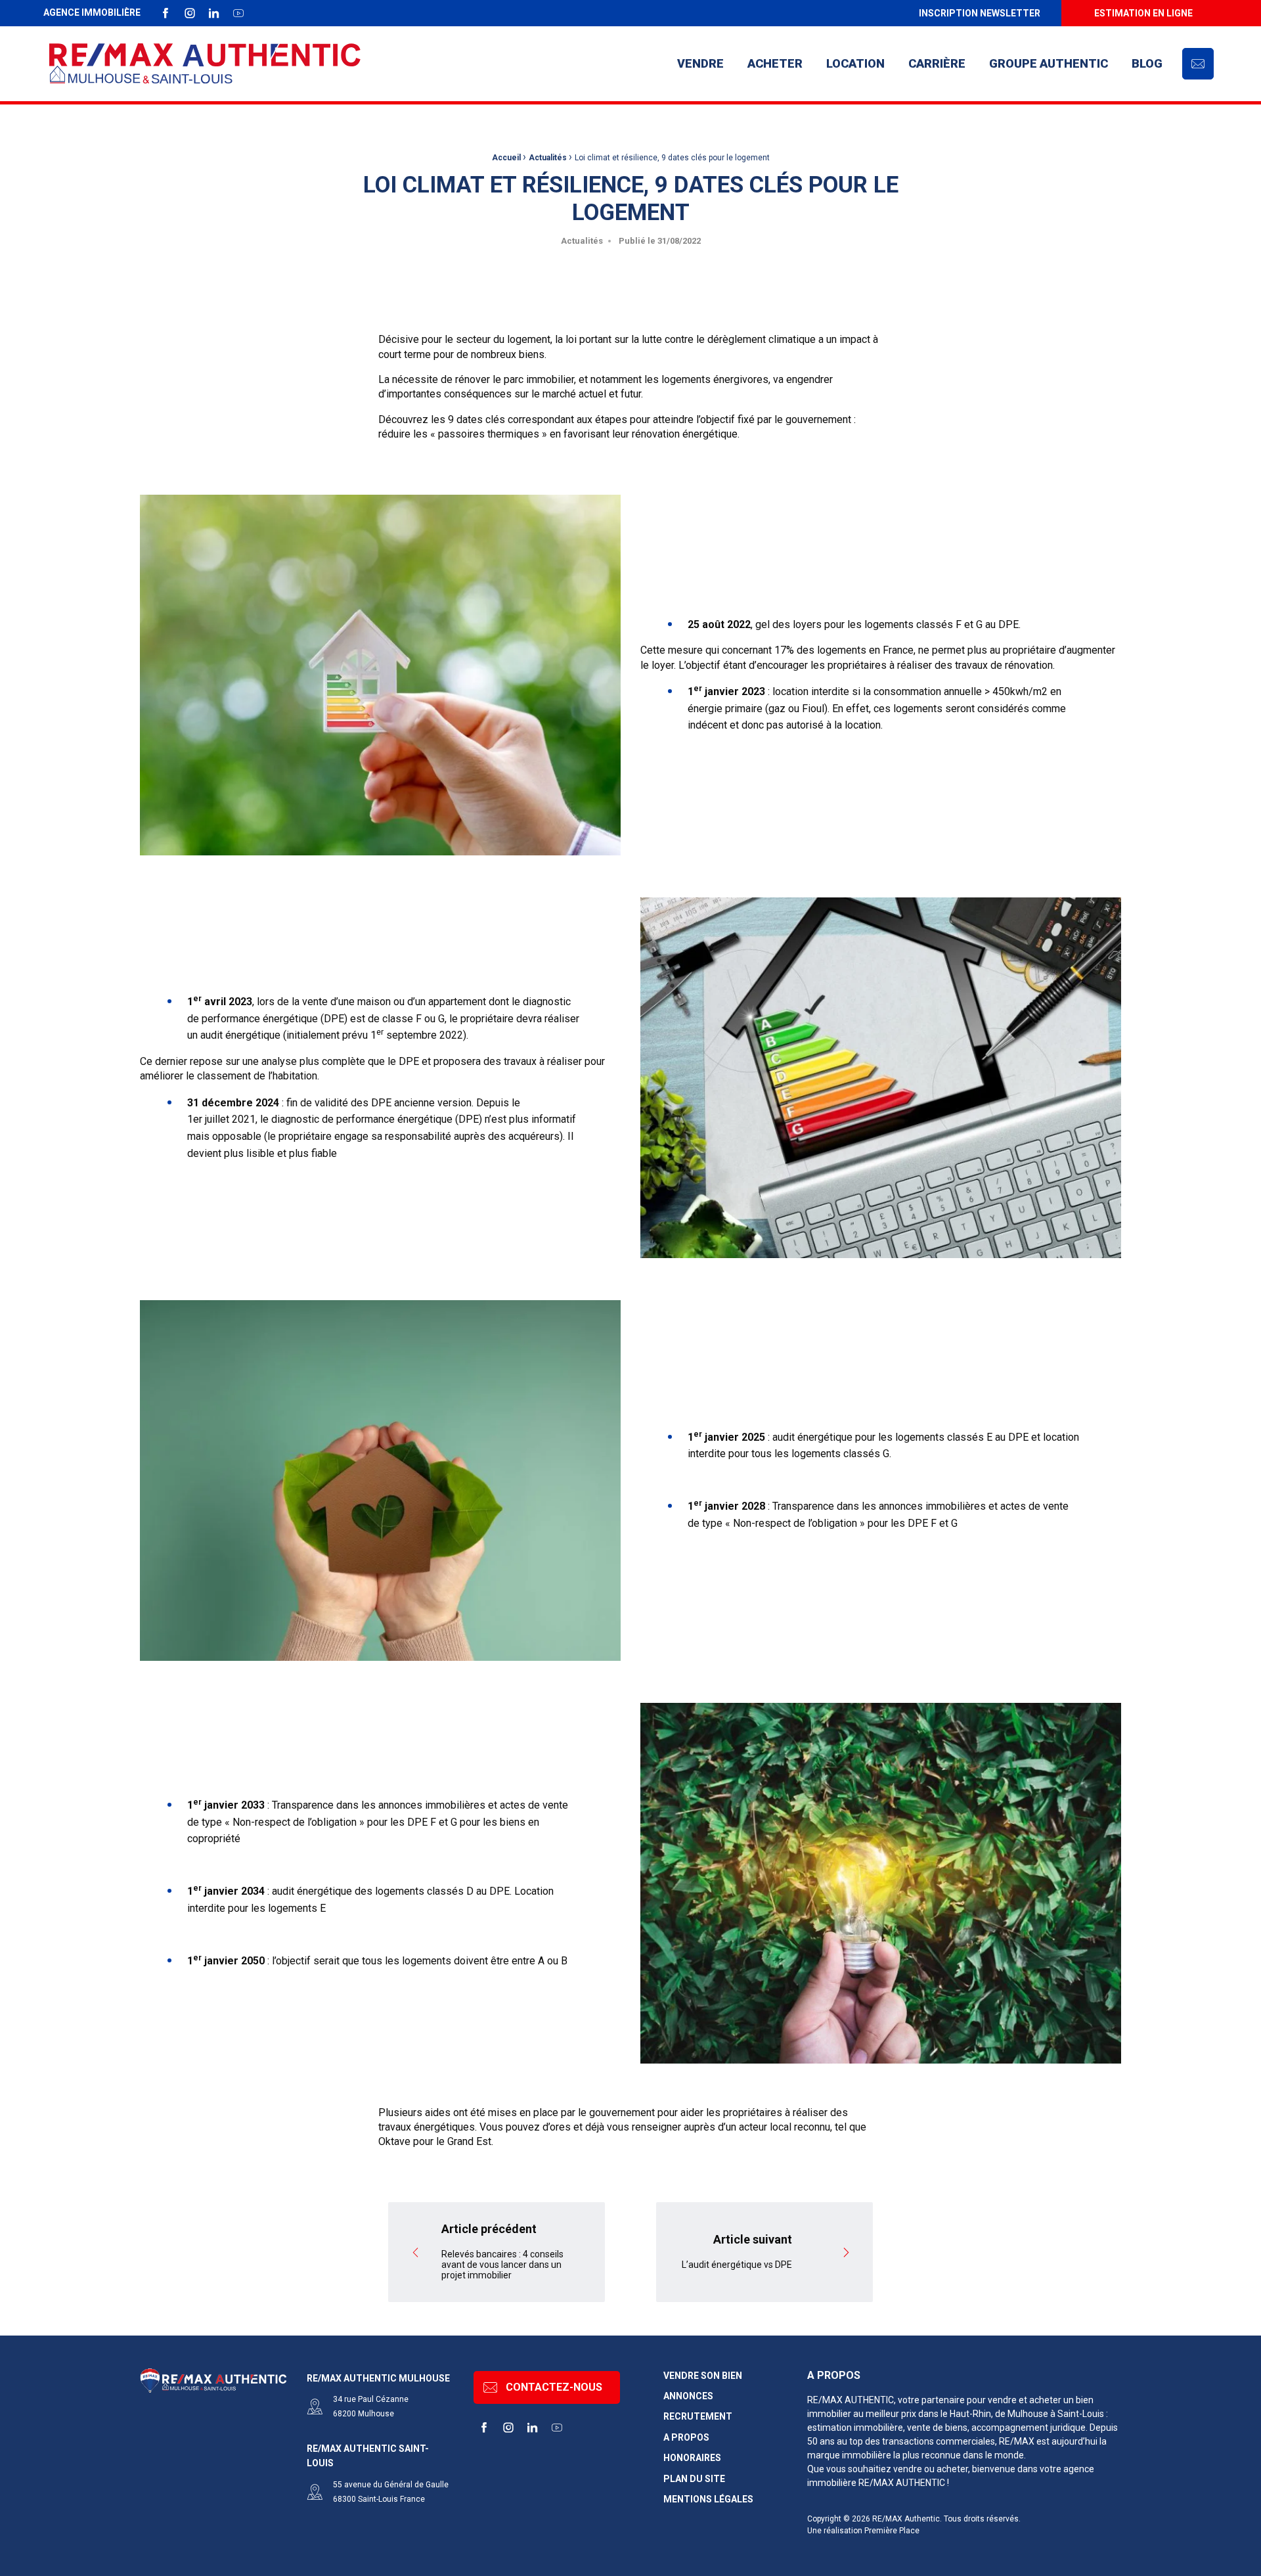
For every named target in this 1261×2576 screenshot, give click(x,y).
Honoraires (692, 2458)
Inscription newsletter (980, 13)
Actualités (548, 158)
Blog (1147, 63)
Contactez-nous (554, 2387)
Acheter (775, 63)
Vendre (700, 63)
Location (855, 63)
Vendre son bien (703, 2376)
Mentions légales (708, 2499)
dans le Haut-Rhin (955, 2414)
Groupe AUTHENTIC (1049, 63)
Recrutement (698, 2417)
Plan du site (694, 2479)
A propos (686, 2438)
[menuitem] (979, 13)
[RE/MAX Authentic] (205, 64)
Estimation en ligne (1143, 13)
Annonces (688, 2396)
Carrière (937, 63)
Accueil (506, 158)
